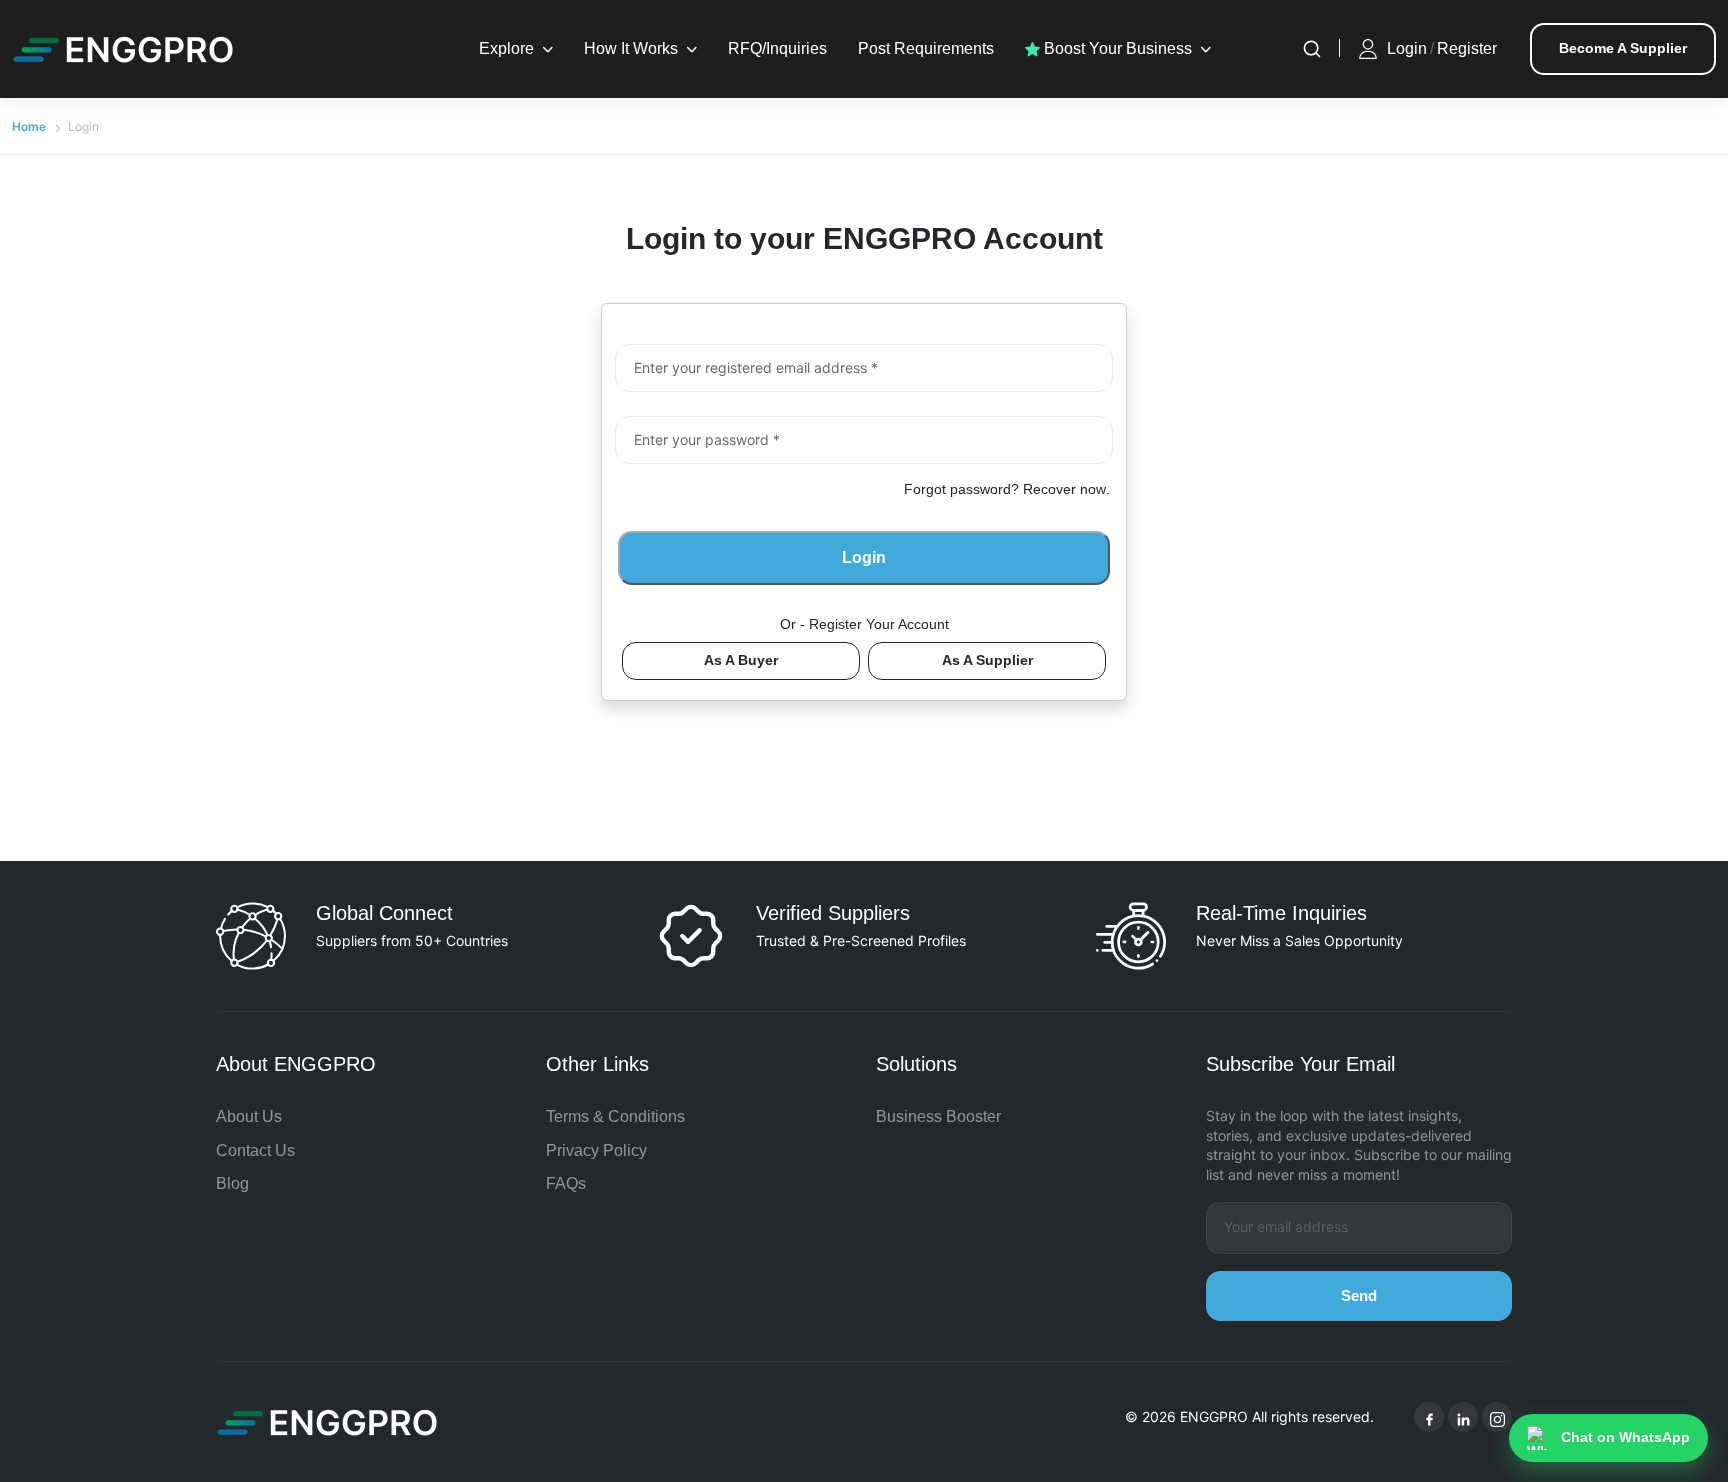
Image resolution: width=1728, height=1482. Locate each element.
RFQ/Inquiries (777, 48)
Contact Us (255, 1150)
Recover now (1064, 489)
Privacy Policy (596, 1150)
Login (1407, 48)
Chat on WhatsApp (1625, 1437)
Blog (232, 1183)
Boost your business (1116, 48)
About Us (249, 1116)
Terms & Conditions (615, 1116)
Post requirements (926, 48)
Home (29, 126)
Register (1467, 48)
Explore (506, 48)
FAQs (566, 1183)
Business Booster (938, 1116)
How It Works (631, 48)
